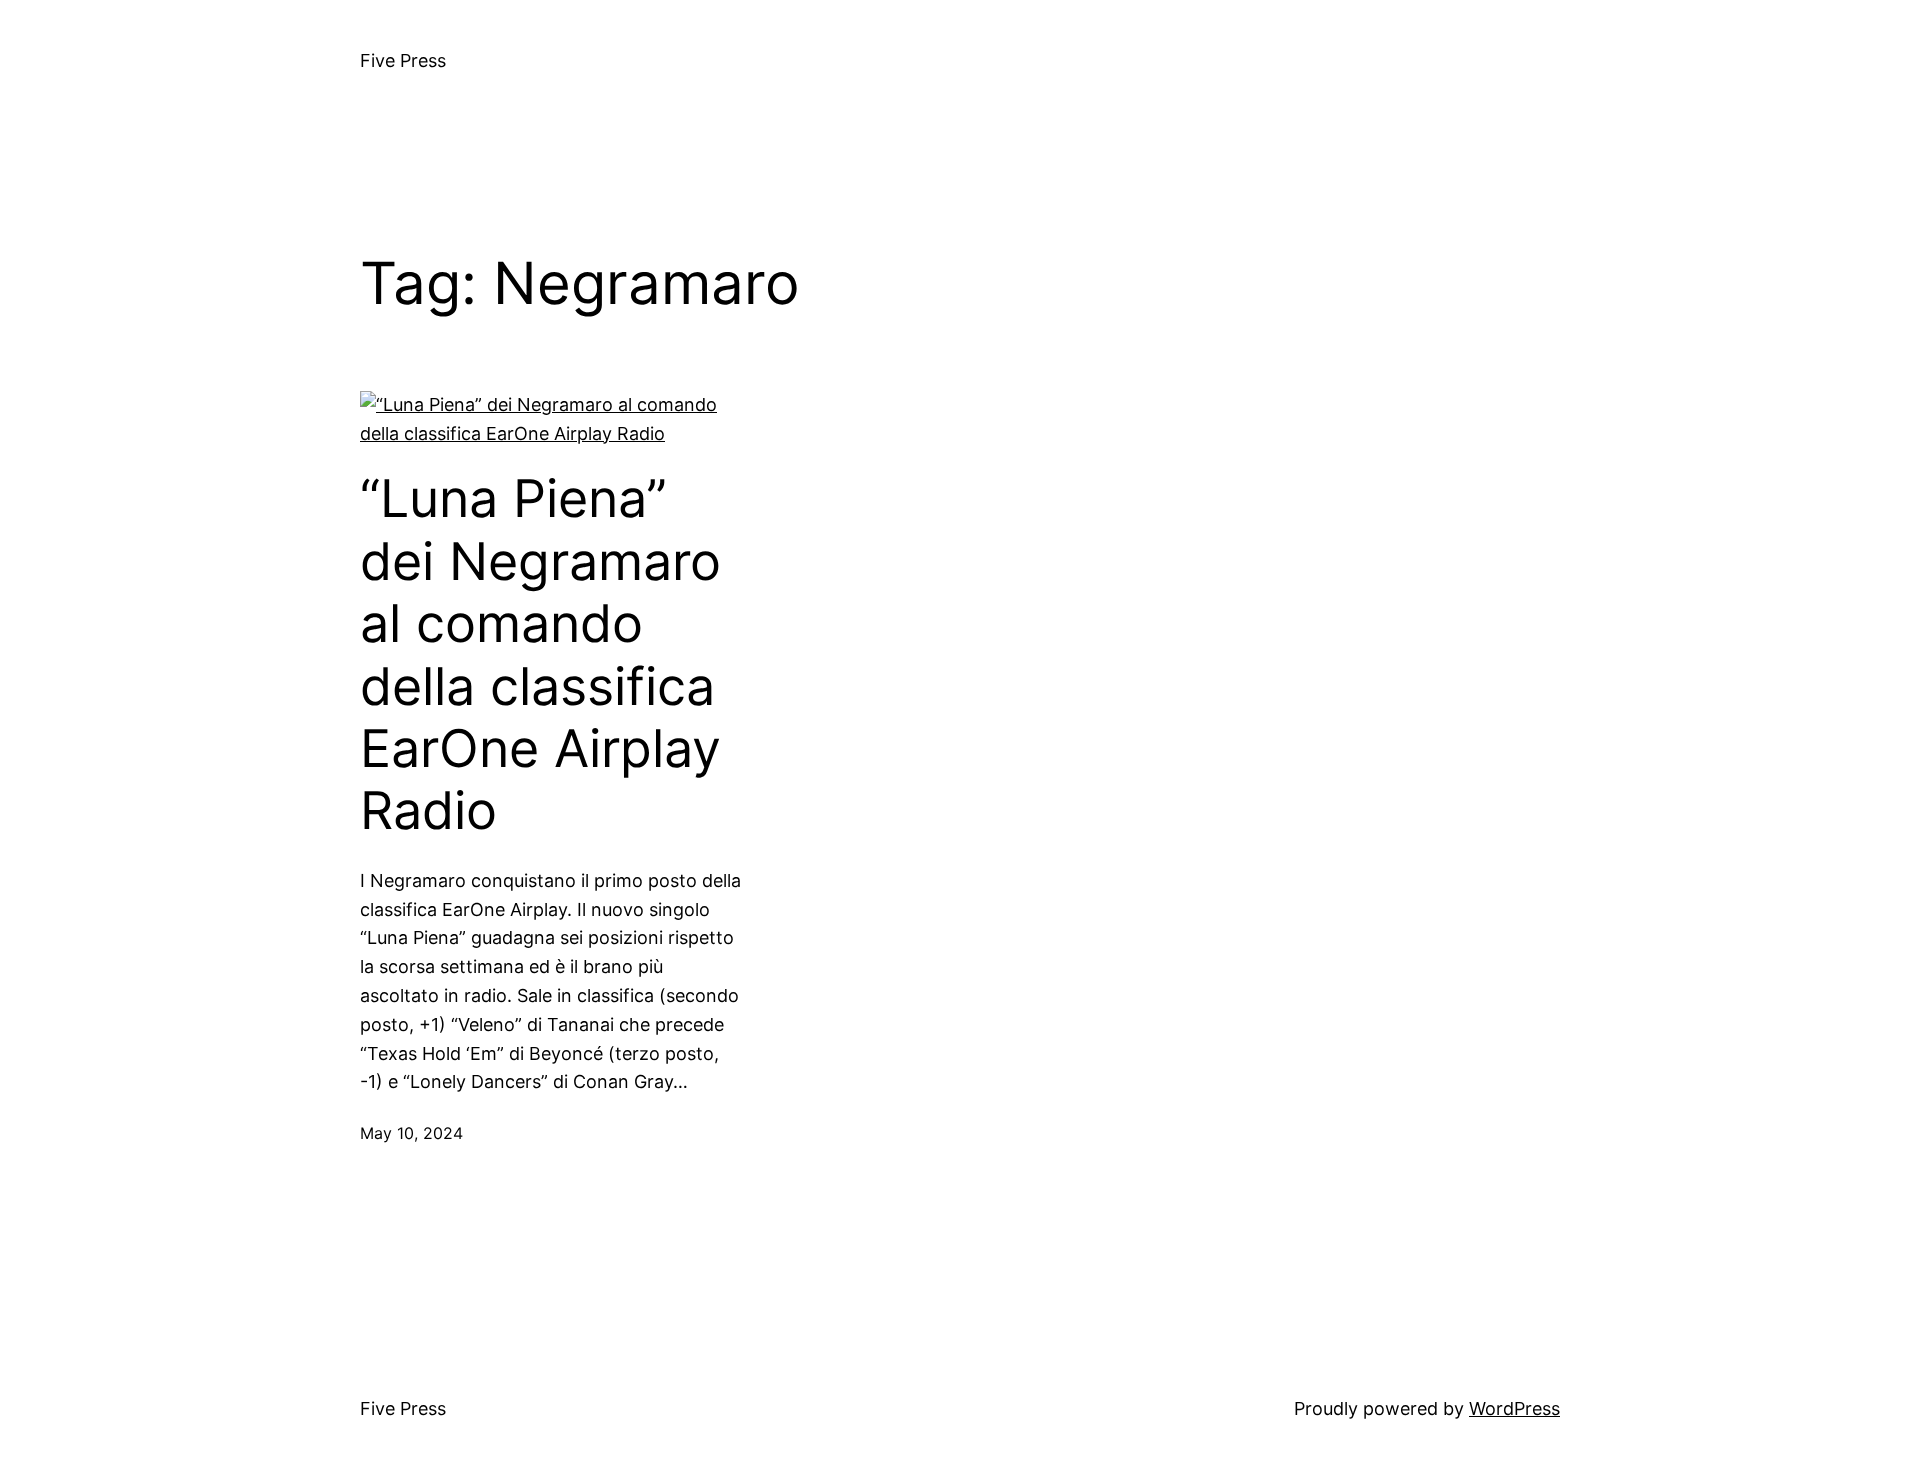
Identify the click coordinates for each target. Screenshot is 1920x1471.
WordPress (1514, 1408)
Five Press (403, 60)
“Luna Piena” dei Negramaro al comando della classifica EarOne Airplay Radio (540, 655)
